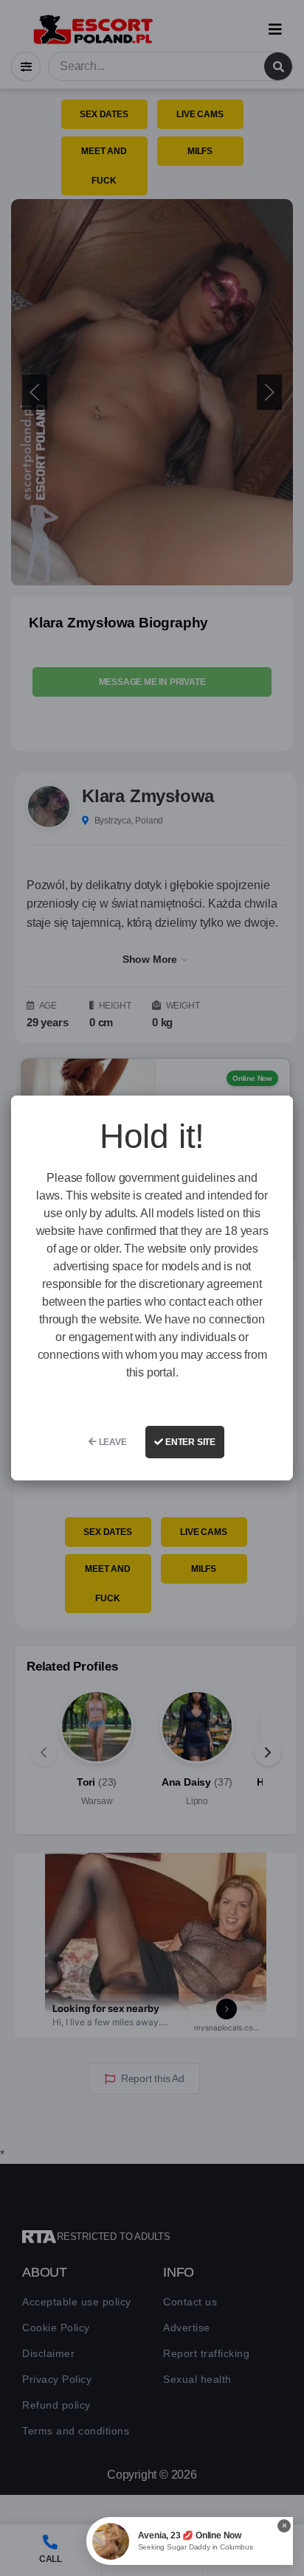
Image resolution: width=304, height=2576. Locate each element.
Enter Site (189, 1442)
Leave (112, 1442)
